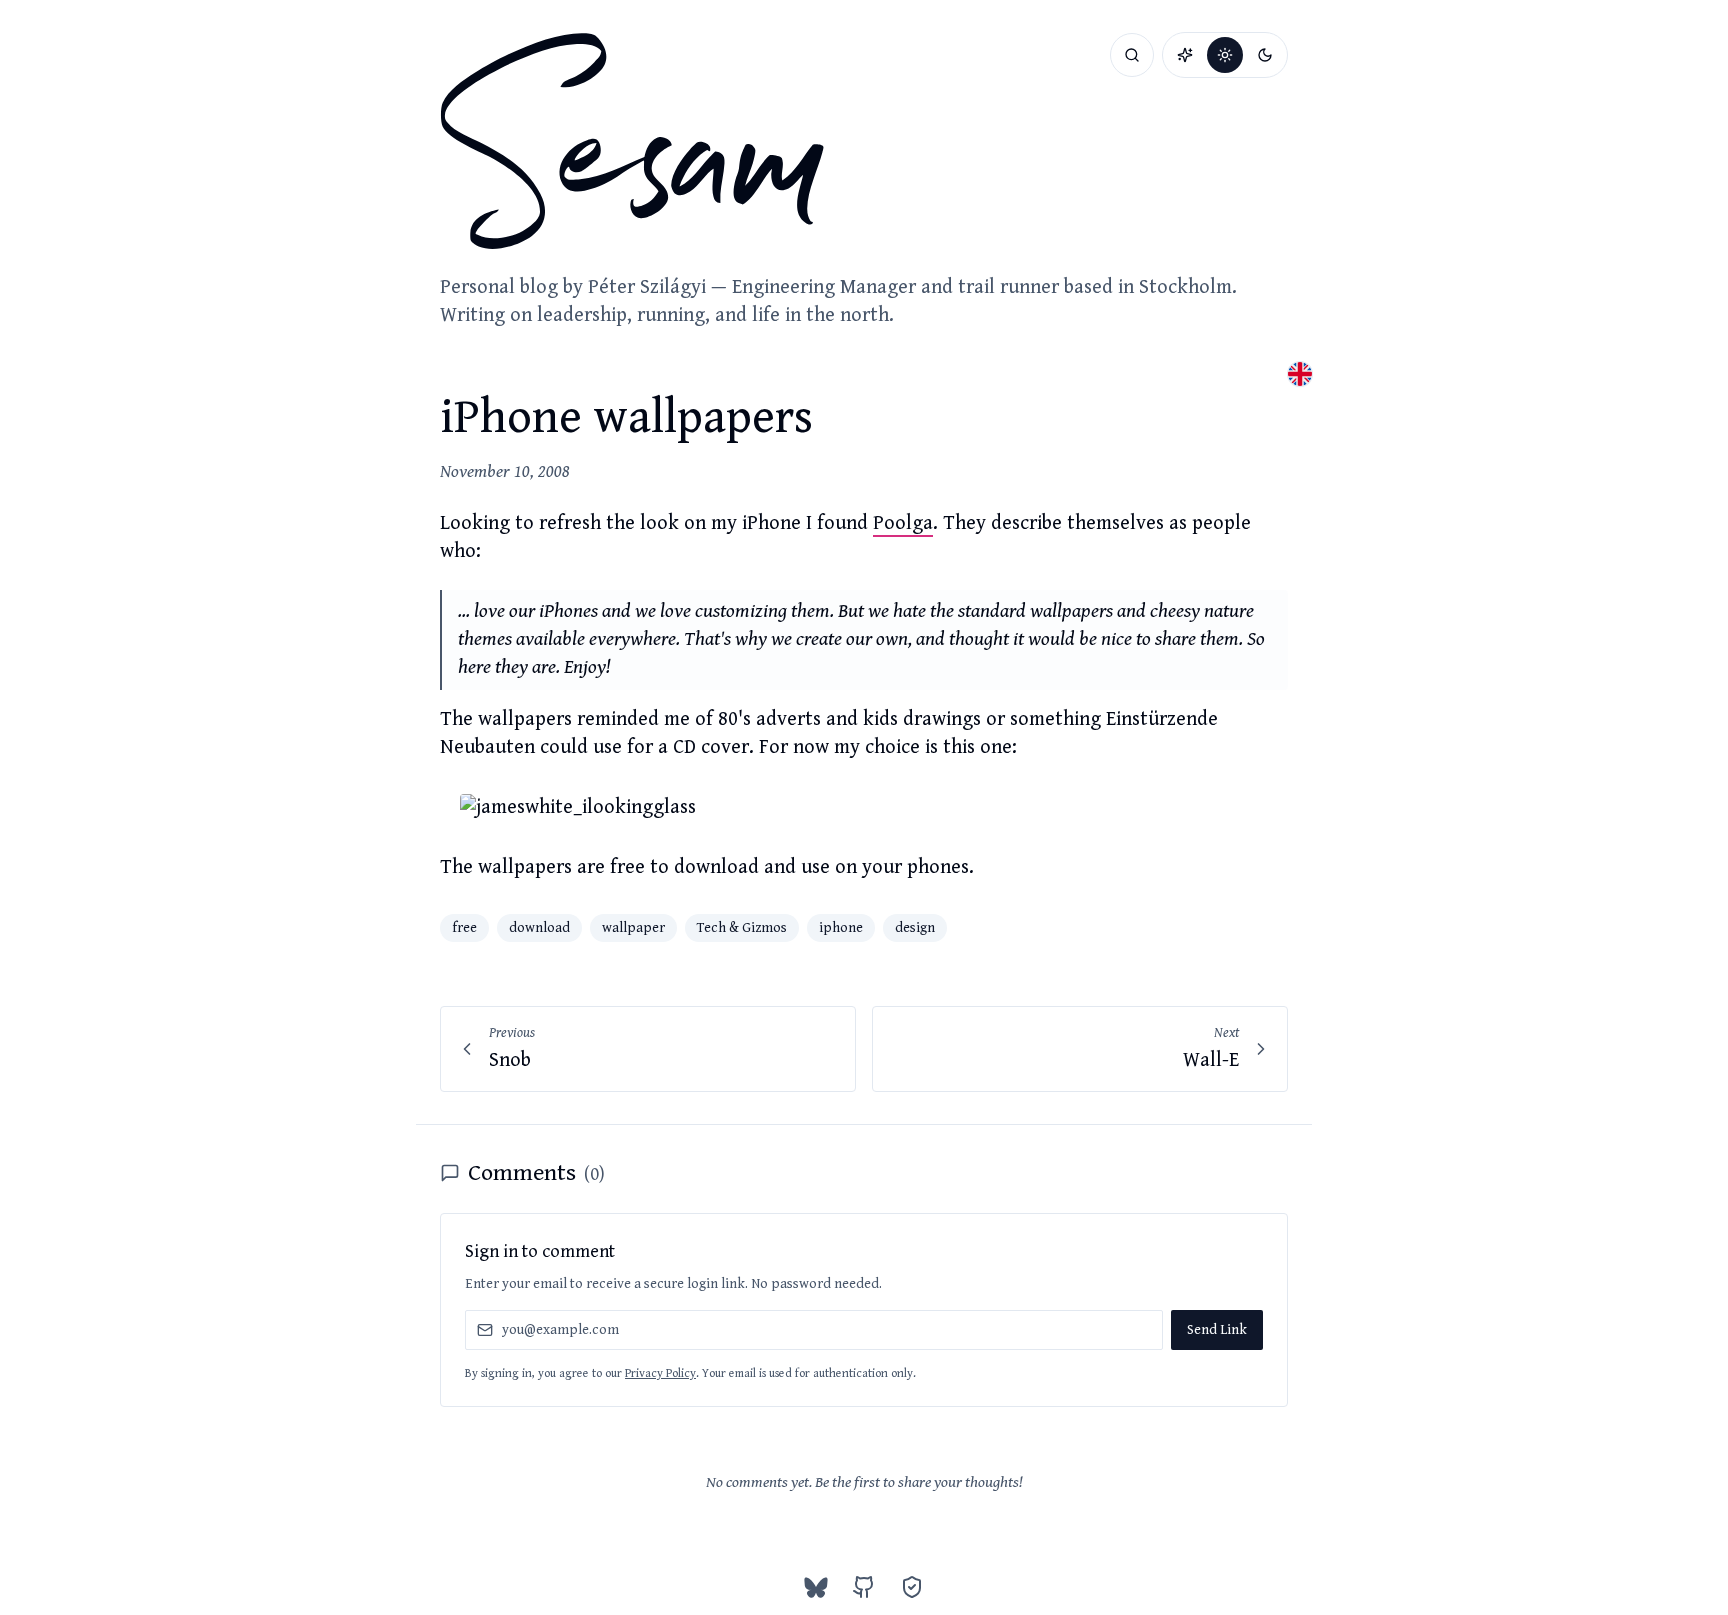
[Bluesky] (816, 1587)
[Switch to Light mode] (1225, 55)
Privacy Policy (660, 1373)
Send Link (1217, 1330)
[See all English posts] (1300, 374)
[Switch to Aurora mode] (1185, 55)
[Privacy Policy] (912, 1587)
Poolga (903, 523)
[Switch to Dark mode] (1265, 55)
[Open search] (1132, 55)
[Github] (864, 1587)
